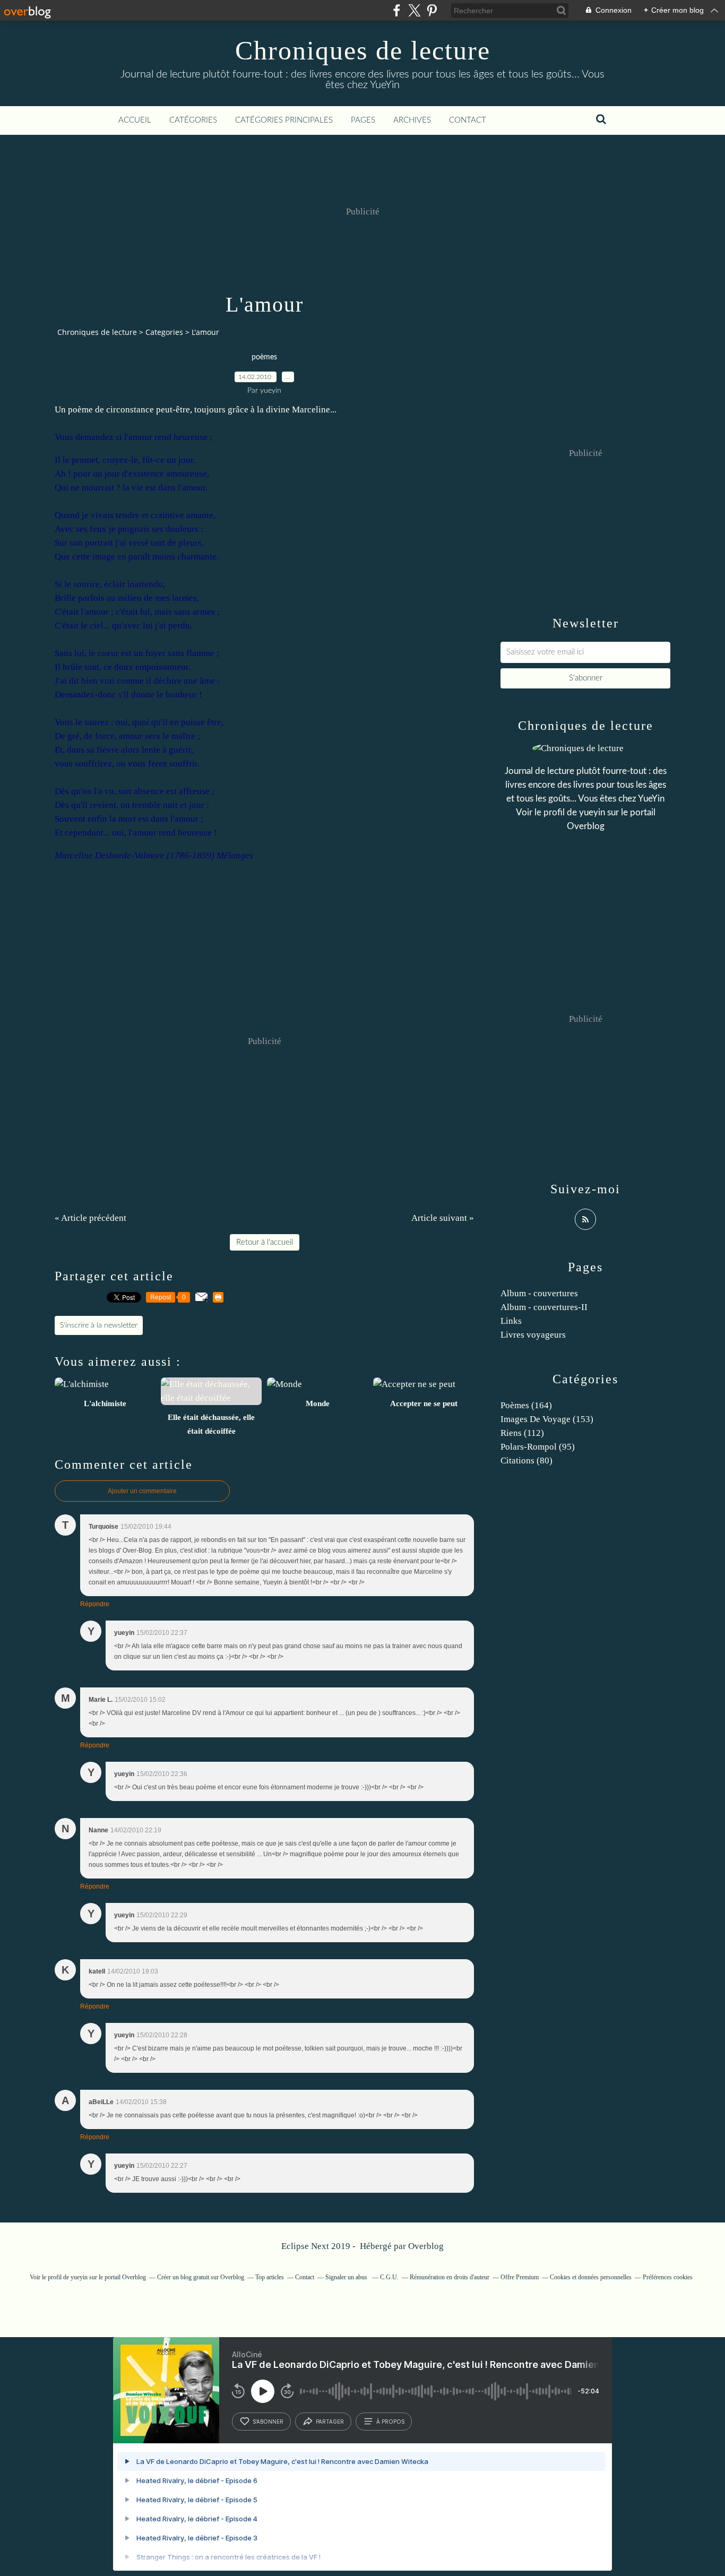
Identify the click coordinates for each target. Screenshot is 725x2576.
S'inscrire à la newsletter (99, 1325)
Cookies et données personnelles (591, 2277)
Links (511, 1321)
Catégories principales (284, 120)
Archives (412, 120)
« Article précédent (90, 1218)
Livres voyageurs (533, 1335)
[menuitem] (135, 120)
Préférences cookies (668, 2277)
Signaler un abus (347, 2277)
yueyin (592, 812)
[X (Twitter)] (414, 10)
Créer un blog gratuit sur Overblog (201, 2277)
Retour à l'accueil (265, 1242)
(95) (538, 1447)
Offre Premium (520, 2277)
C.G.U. (389, 2277)
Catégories (193, 120)
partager (330, 2422)
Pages (363, 120)
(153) (547, 1419)
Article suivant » (443, 1218)
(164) (526, 1405)
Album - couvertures (539, 1293)
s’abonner (268, 2422)
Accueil (135, 120)
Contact (468, 120)
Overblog (426, 2246)
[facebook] (397, 10)
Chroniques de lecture (363, 50)
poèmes (264, 357)
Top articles (270, 2277)
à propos (390, 2422)
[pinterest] (432, 10)
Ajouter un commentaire (142, 1491)
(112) (522, 1433)
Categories (164, 332)
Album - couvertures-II (544, 1307)
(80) (527, 1461)
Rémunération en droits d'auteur (450, 2277)
